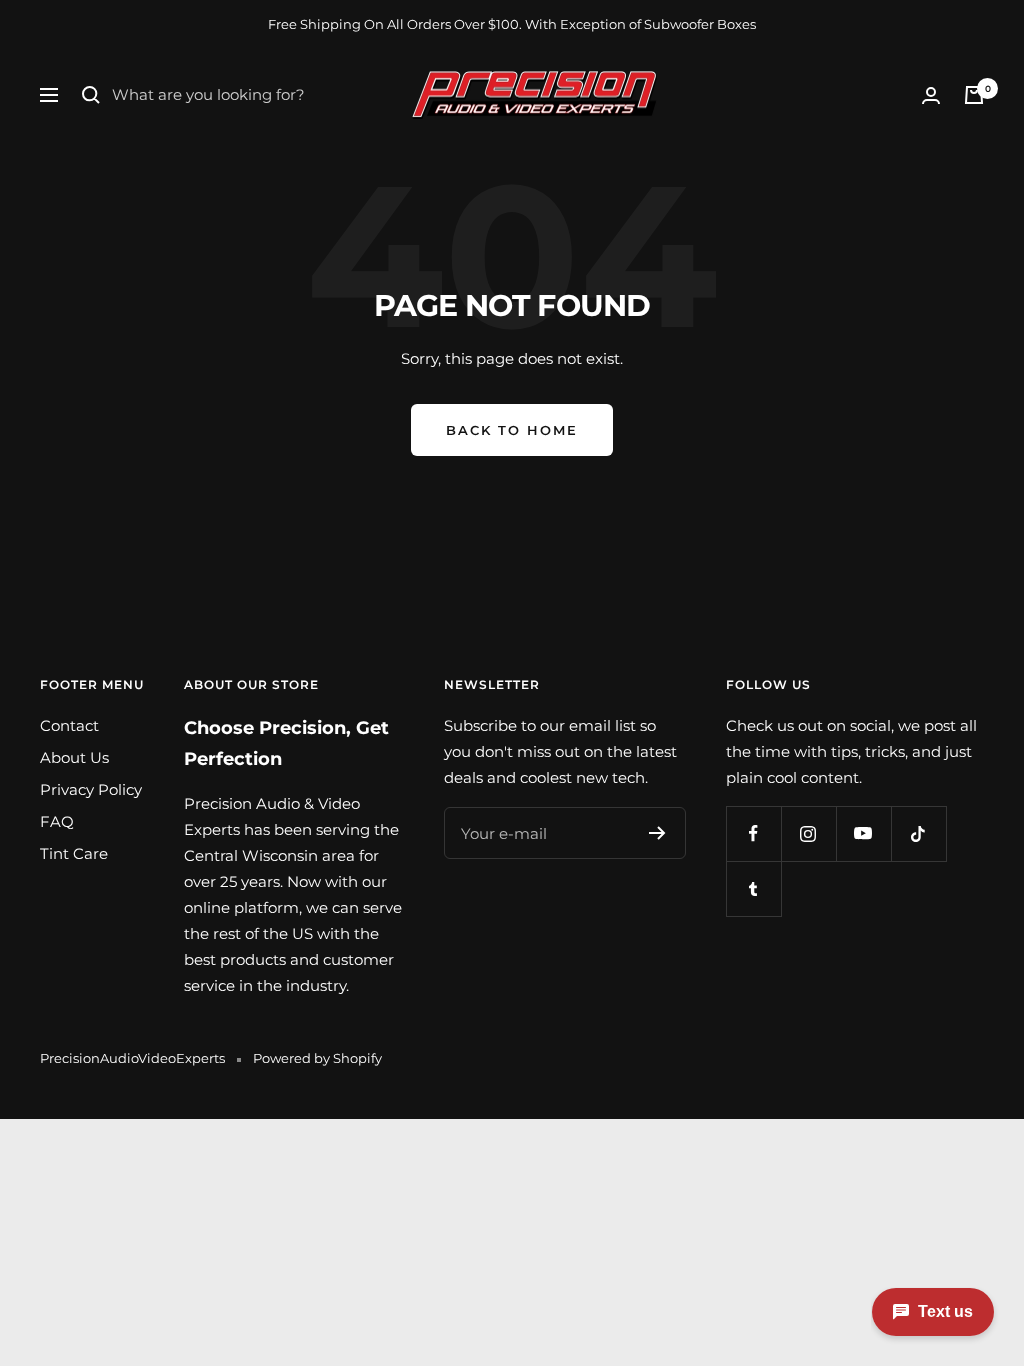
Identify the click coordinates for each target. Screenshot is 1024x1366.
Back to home (512, 430)
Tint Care (74, 853)
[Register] (657, 833)
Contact (69, 725)
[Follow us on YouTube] (863, 833)
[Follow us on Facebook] (753, 833)
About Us (74, 757)
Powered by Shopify (317, 1058)
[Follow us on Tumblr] (753, 888)
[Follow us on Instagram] (808, 833)
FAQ (57, 821)
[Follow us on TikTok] (918, 833)
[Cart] (974, 95)
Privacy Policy (91, 789)
